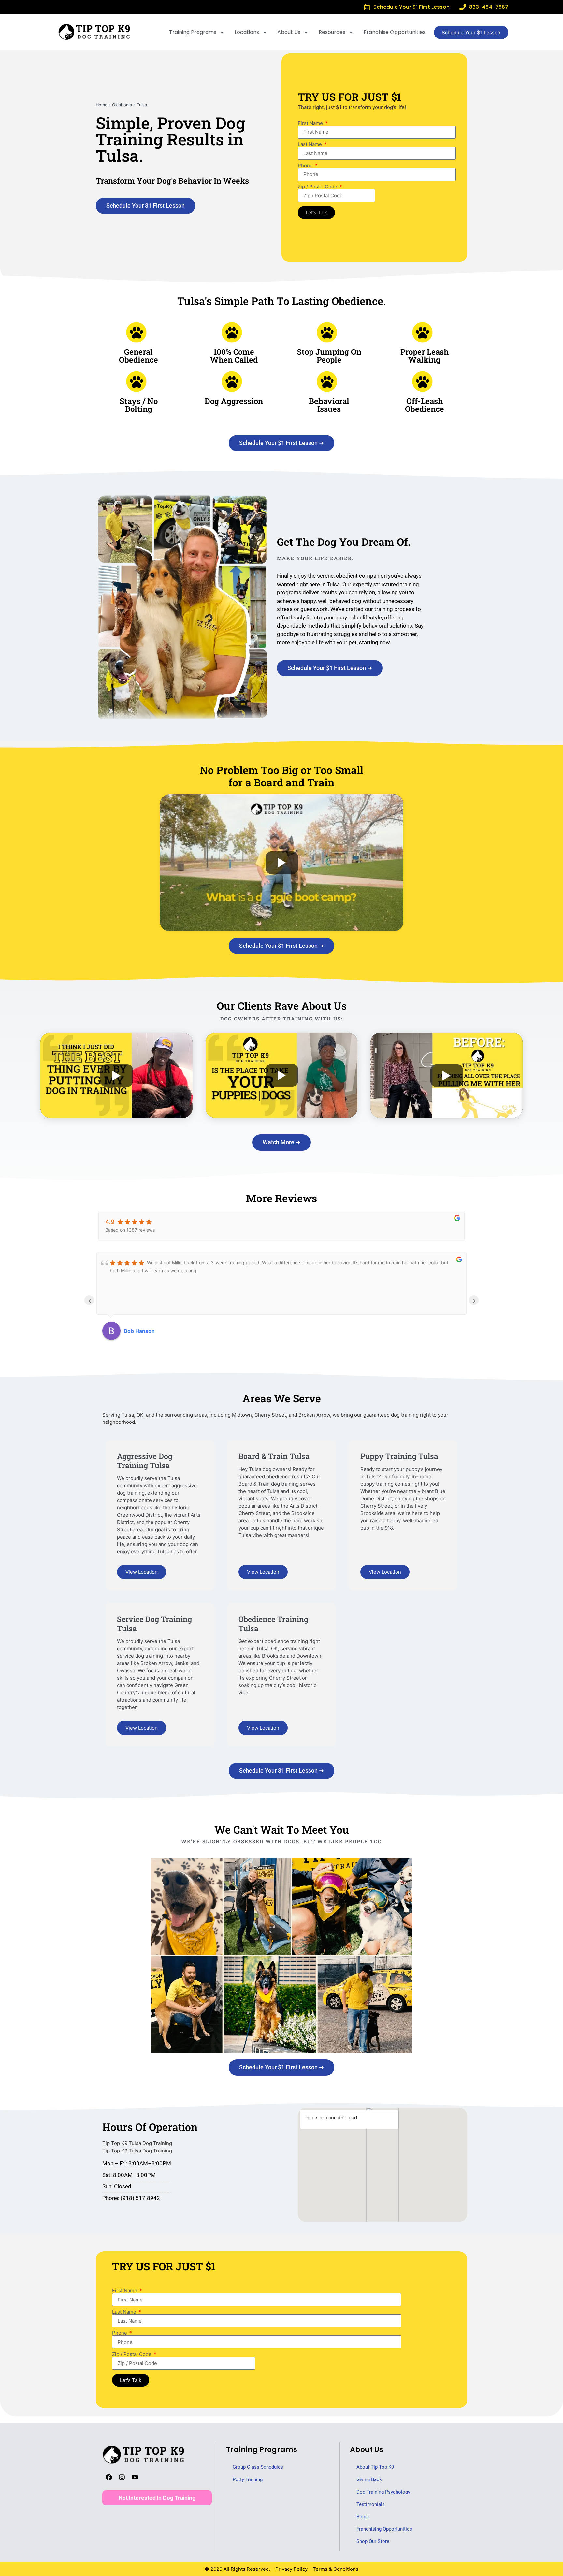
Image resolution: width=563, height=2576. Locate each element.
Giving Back (369, 2479)
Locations (247, 32)
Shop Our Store (373, 2541)
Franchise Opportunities (395, 32)
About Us (289, 32)
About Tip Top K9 (375, 2467)
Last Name (310, 144)
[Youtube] (135, 2477)
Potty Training (248, 2479)
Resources (332, 32)
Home (101, 105)
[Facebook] (109, 2477)
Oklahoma (122, 105)
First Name (311, 123)
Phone (306, 165)
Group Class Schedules (258, 2467)
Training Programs (193, 32)
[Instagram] (122, 2477)
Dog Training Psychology (383, 2492)
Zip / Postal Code (318, 187)
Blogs (363, 2517)
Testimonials (371, 2504)
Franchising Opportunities (384, 2529)
